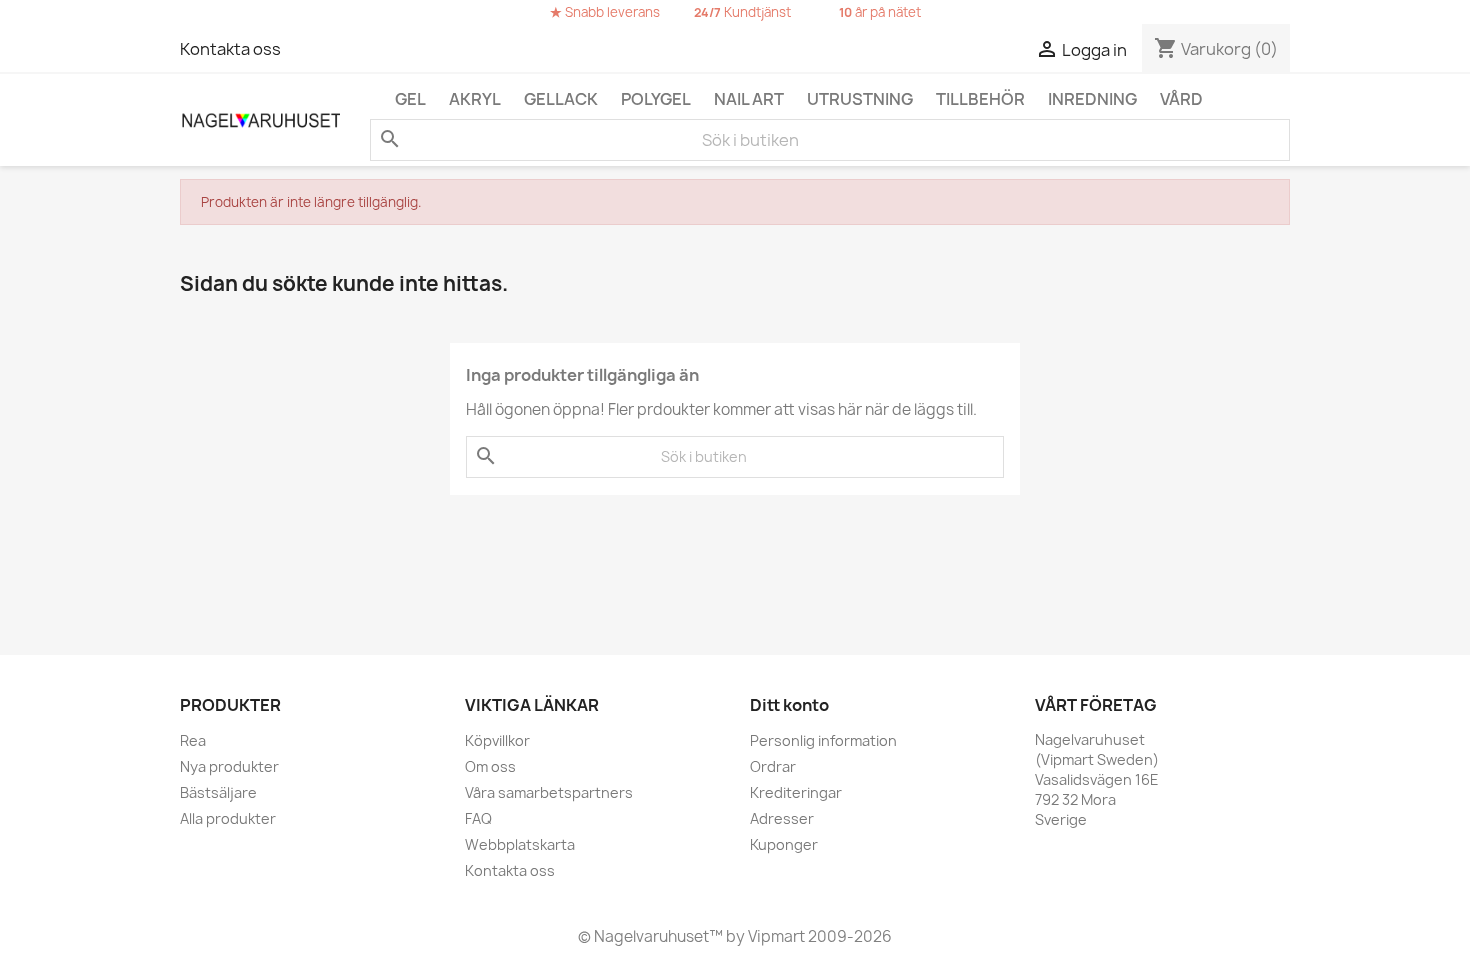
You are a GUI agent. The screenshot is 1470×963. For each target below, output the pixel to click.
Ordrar (773, 766)
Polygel (656, 99)
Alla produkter (228, 818)
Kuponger (784, 844)
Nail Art (749, 99)
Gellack (561, 99)
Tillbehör (980, 99)
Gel (410, 99)
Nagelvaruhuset (650, 936)
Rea (193, 740)
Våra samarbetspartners (549, 792)
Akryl (475, 99)
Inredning (1092, 99)
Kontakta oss (230, 49)
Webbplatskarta (520, 844)
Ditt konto (789, 705)
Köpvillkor (497, 740)
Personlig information (823, 740)
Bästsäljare (218, 792)
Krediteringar (796, 792)
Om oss (490, 766)
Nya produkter (229, 766)
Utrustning (860, 99)
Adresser (782, 818)
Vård (1181, 99)
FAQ (478, 818)
